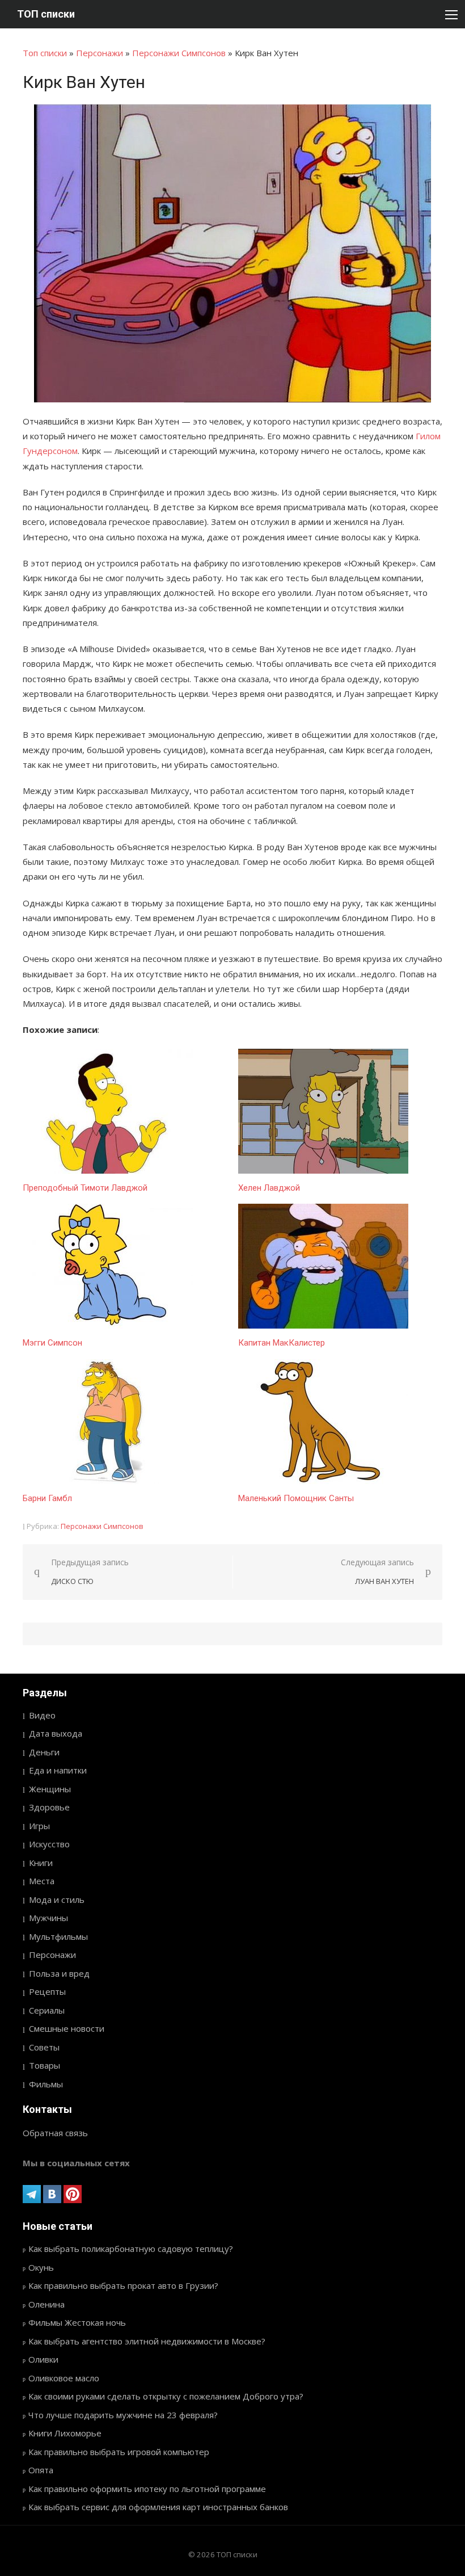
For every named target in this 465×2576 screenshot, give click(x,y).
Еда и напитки (58, 1770)
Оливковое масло (64, 2378)
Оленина (46, 2304)
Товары (45, 2065)
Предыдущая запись (90, 1572)
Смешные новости (67, 2028)
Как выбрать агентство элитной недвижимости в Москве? (147, 2341)
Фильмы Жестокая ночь (77, 2322)
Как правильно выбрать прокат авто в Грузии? (123, 2285)
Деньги (44, 1752)
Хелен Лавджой (269, 1188)
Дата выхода (56, 1733)
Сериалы (47, 2010)
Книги (41, 1863)
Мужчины (48, 1918)
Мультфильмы (58, 1936)
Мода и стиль (57, 1900)
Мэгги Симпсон (52, 1343)
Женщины (50, 1789)
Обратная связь (55, 2133)
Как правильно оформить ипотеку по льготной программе (147, 2489)
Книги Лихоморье (65, 2433)
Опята (41, 2470)
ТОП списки (46, 14)
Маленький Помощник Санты (296, 1498)
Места (42, 1881)
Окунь (41, 2267)
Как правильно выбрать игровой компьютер (119, 2452)
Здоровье (49, 1807)
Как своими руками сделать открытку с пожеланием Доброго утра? (166, 2396)
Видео (42, 1715)
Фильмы (46, 2084)
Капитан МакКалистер (282, 1343)
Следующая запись (377, 1572)
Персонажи (100, 53)
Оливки (43, 2359)
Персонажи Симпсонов (179, 53)
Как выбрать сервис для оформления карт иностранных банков (158, 2507)
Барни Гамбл (47, 1498)
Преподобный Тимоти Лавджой (85, 1188)
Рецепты (47, 1991)
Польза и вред (59, 1973)
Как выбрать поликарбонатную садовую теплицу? (131, 2249)
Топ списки (45, 53)
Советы (44, 2047)
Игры (39, 1826)
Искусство (49, 1844)
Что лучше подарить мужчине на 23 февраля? (123, 2415)
